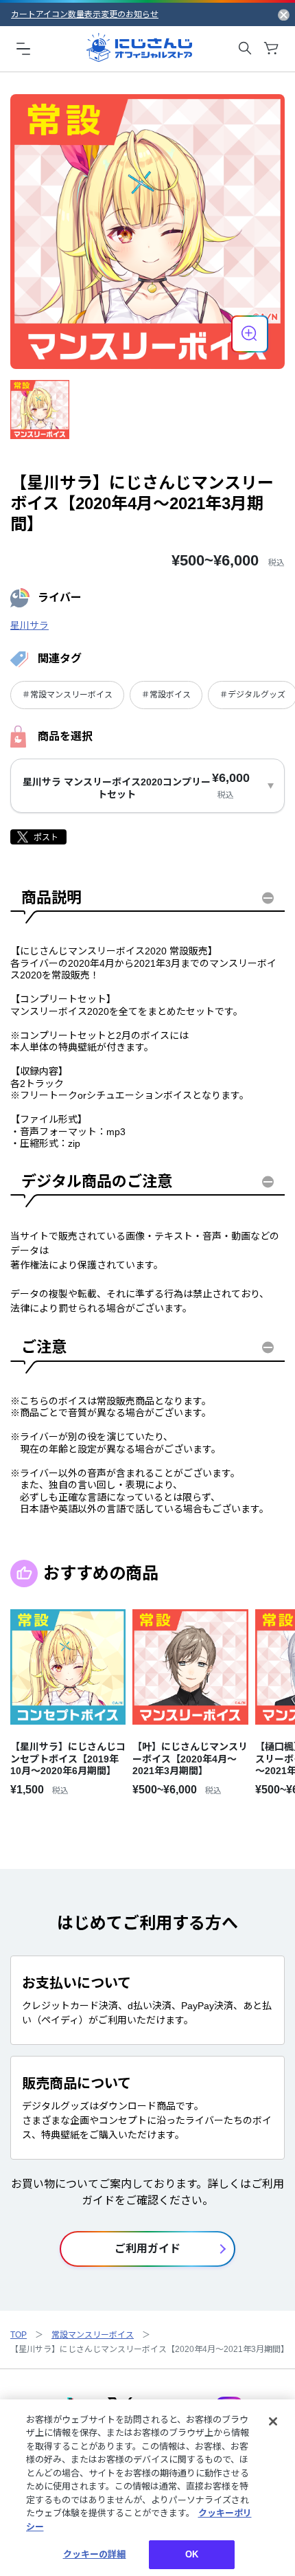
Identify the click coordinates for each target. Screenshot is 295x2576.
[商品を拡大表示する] (250, 334)
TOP (19, 2335)
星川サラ (29, 625)
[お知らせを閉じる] (284, 14)
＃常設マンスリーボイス (67, 695)
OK (192, 2554)
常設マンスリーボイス (93, 2335)
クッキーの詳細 (95, 2554)
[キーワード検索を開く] (245, 48)
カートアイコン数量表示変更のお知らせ (85, 14)
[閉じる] (273, 2421)
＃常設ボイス (166, 695)
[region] (147, 2488)
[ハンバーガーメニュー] (23, 48)
